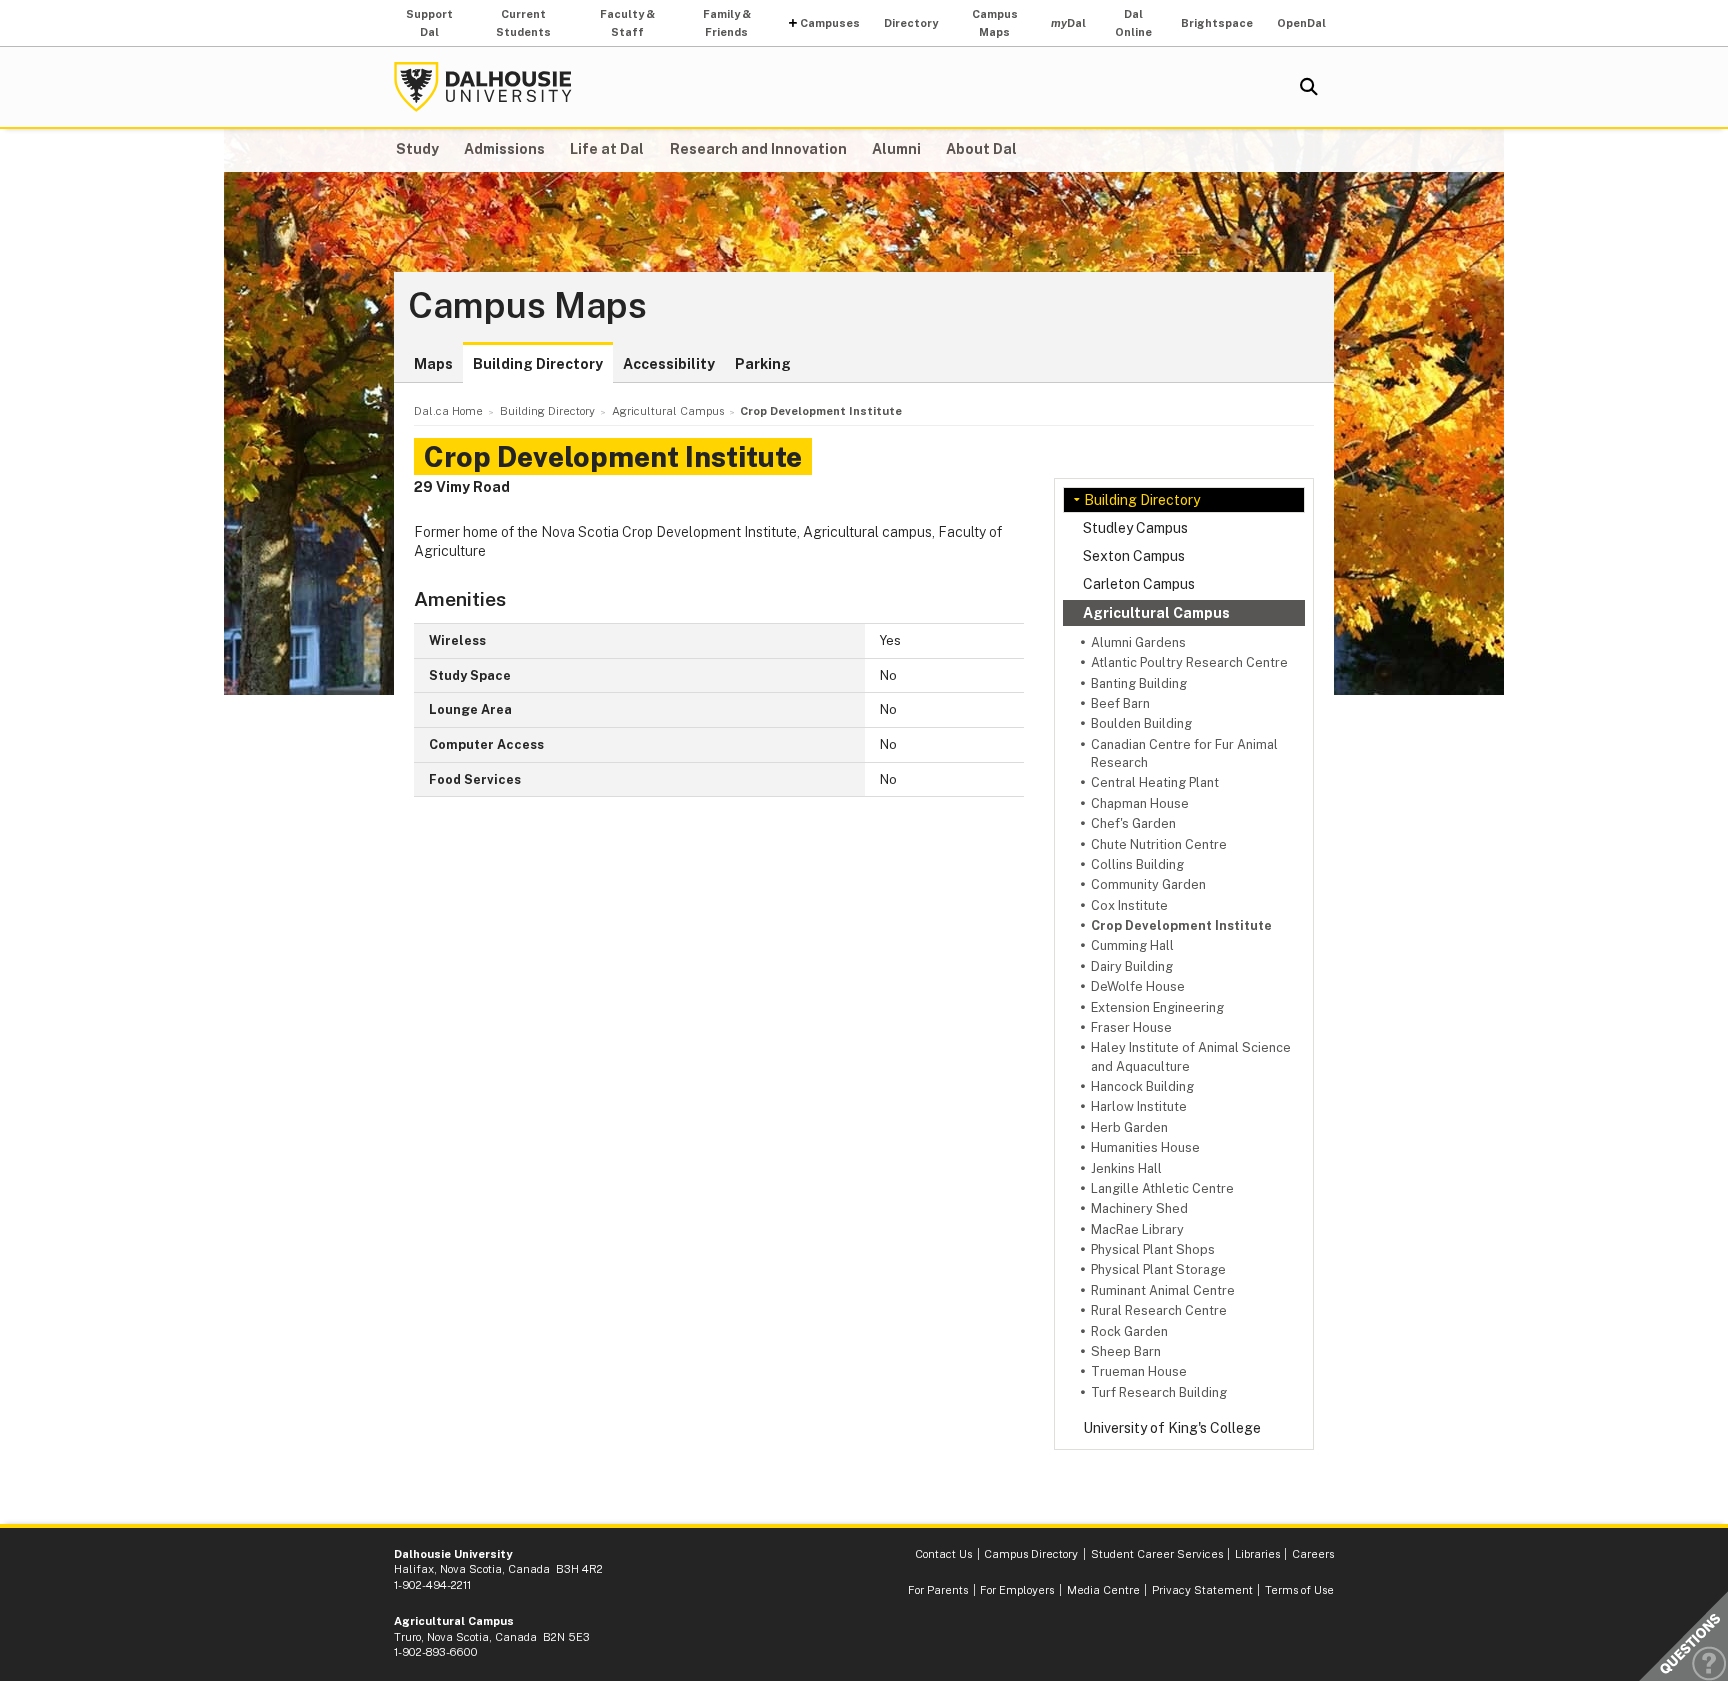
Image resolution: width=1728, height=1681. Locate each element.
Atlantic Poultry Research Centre (1189, 662)
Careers (1313, 1554)
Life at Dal (607, 149)
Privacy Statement (1202, 1590)
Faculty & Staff (627, 23)
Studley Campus (1135, 528)
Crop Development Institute (1181, 925)
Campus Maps (995, 23)
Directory (911, 23)
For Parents (938, 1590)
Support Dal (429, 23)
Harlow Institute (1139, 1106)
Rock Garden (1129, 1331)
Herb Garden (1129, 1127)
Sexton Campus (1134, 556)
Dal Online (1133, 23)
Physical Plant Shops (1153, 1249)
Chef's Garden (1133, 823)
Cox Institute (1129, 905)
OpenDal (1301, 23)
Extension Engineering (1157, 1007)
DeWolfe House (1138, 986)
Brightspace (1217, 23)
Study (417, 149)
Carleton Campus (1139, 584)
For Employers (1017, 1590)
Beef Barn (1120, 703)
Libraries (1257, 1554)
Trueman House (1139, 1371)
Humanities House (1145, 1147)
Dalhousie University (483, 87)
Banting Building (1139, 683)
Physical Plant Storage (1158, 1269)
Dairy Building (1132, 966)
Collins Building (1137, 864)
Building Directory (538, 364)
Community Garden (1148, 884)
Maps (433, 364)
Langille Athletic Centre (1162, 1188)
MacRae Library (1137, 1229)
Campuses (830, 23)
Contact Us (943, 1554)
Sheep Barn (1126, 1351)
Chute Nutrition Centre (1159, 844)
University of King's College (1172, 1428)
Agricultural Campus (1156, 613)
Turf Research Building (1159, 1392)
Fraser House (1131, 1027)
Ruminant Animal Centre (1163, 1290)
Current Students (523, 23)
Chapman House (1140, 803)
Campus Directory (1031, 1554)
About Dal (981, 149)
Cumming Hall (1132, 945)
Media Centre (1103, 1590)
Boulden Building (1141, 723)
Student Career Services (1157, 1554)
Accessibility (669, 364)
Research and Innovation (758, 149)
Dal (1068, 23)
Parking (763, 364)
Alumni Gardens (1138, 642)
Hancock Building (1142, 1086)
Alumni (896, 149)
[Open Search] (1309, 87)
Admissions (504, 149)
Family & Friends (727, 23)
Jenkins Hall (1126, 1168)
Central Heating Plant (1155, 782)
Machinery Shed (1139, 1208)
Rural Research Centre (1159, 1310)
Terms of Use (1299, 1590)
